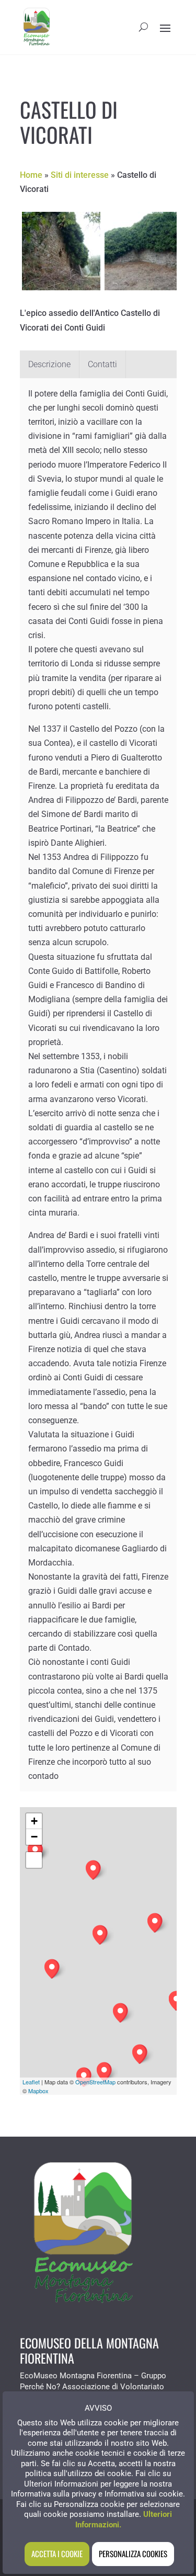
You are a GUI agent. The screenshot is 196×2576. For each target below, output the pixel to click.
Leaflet (31, 2082)
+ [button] (34, 1821)
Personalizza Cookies (133, 2554)
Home (31, 175)
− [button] (34, 1837)
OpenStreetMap (95, 2082)
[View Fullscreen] (34, 1860)
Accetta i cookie (57, 2554)
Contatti (102, 364)
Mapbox (38, 2091)
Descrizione (49, 364)
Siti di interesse (80, 175)
